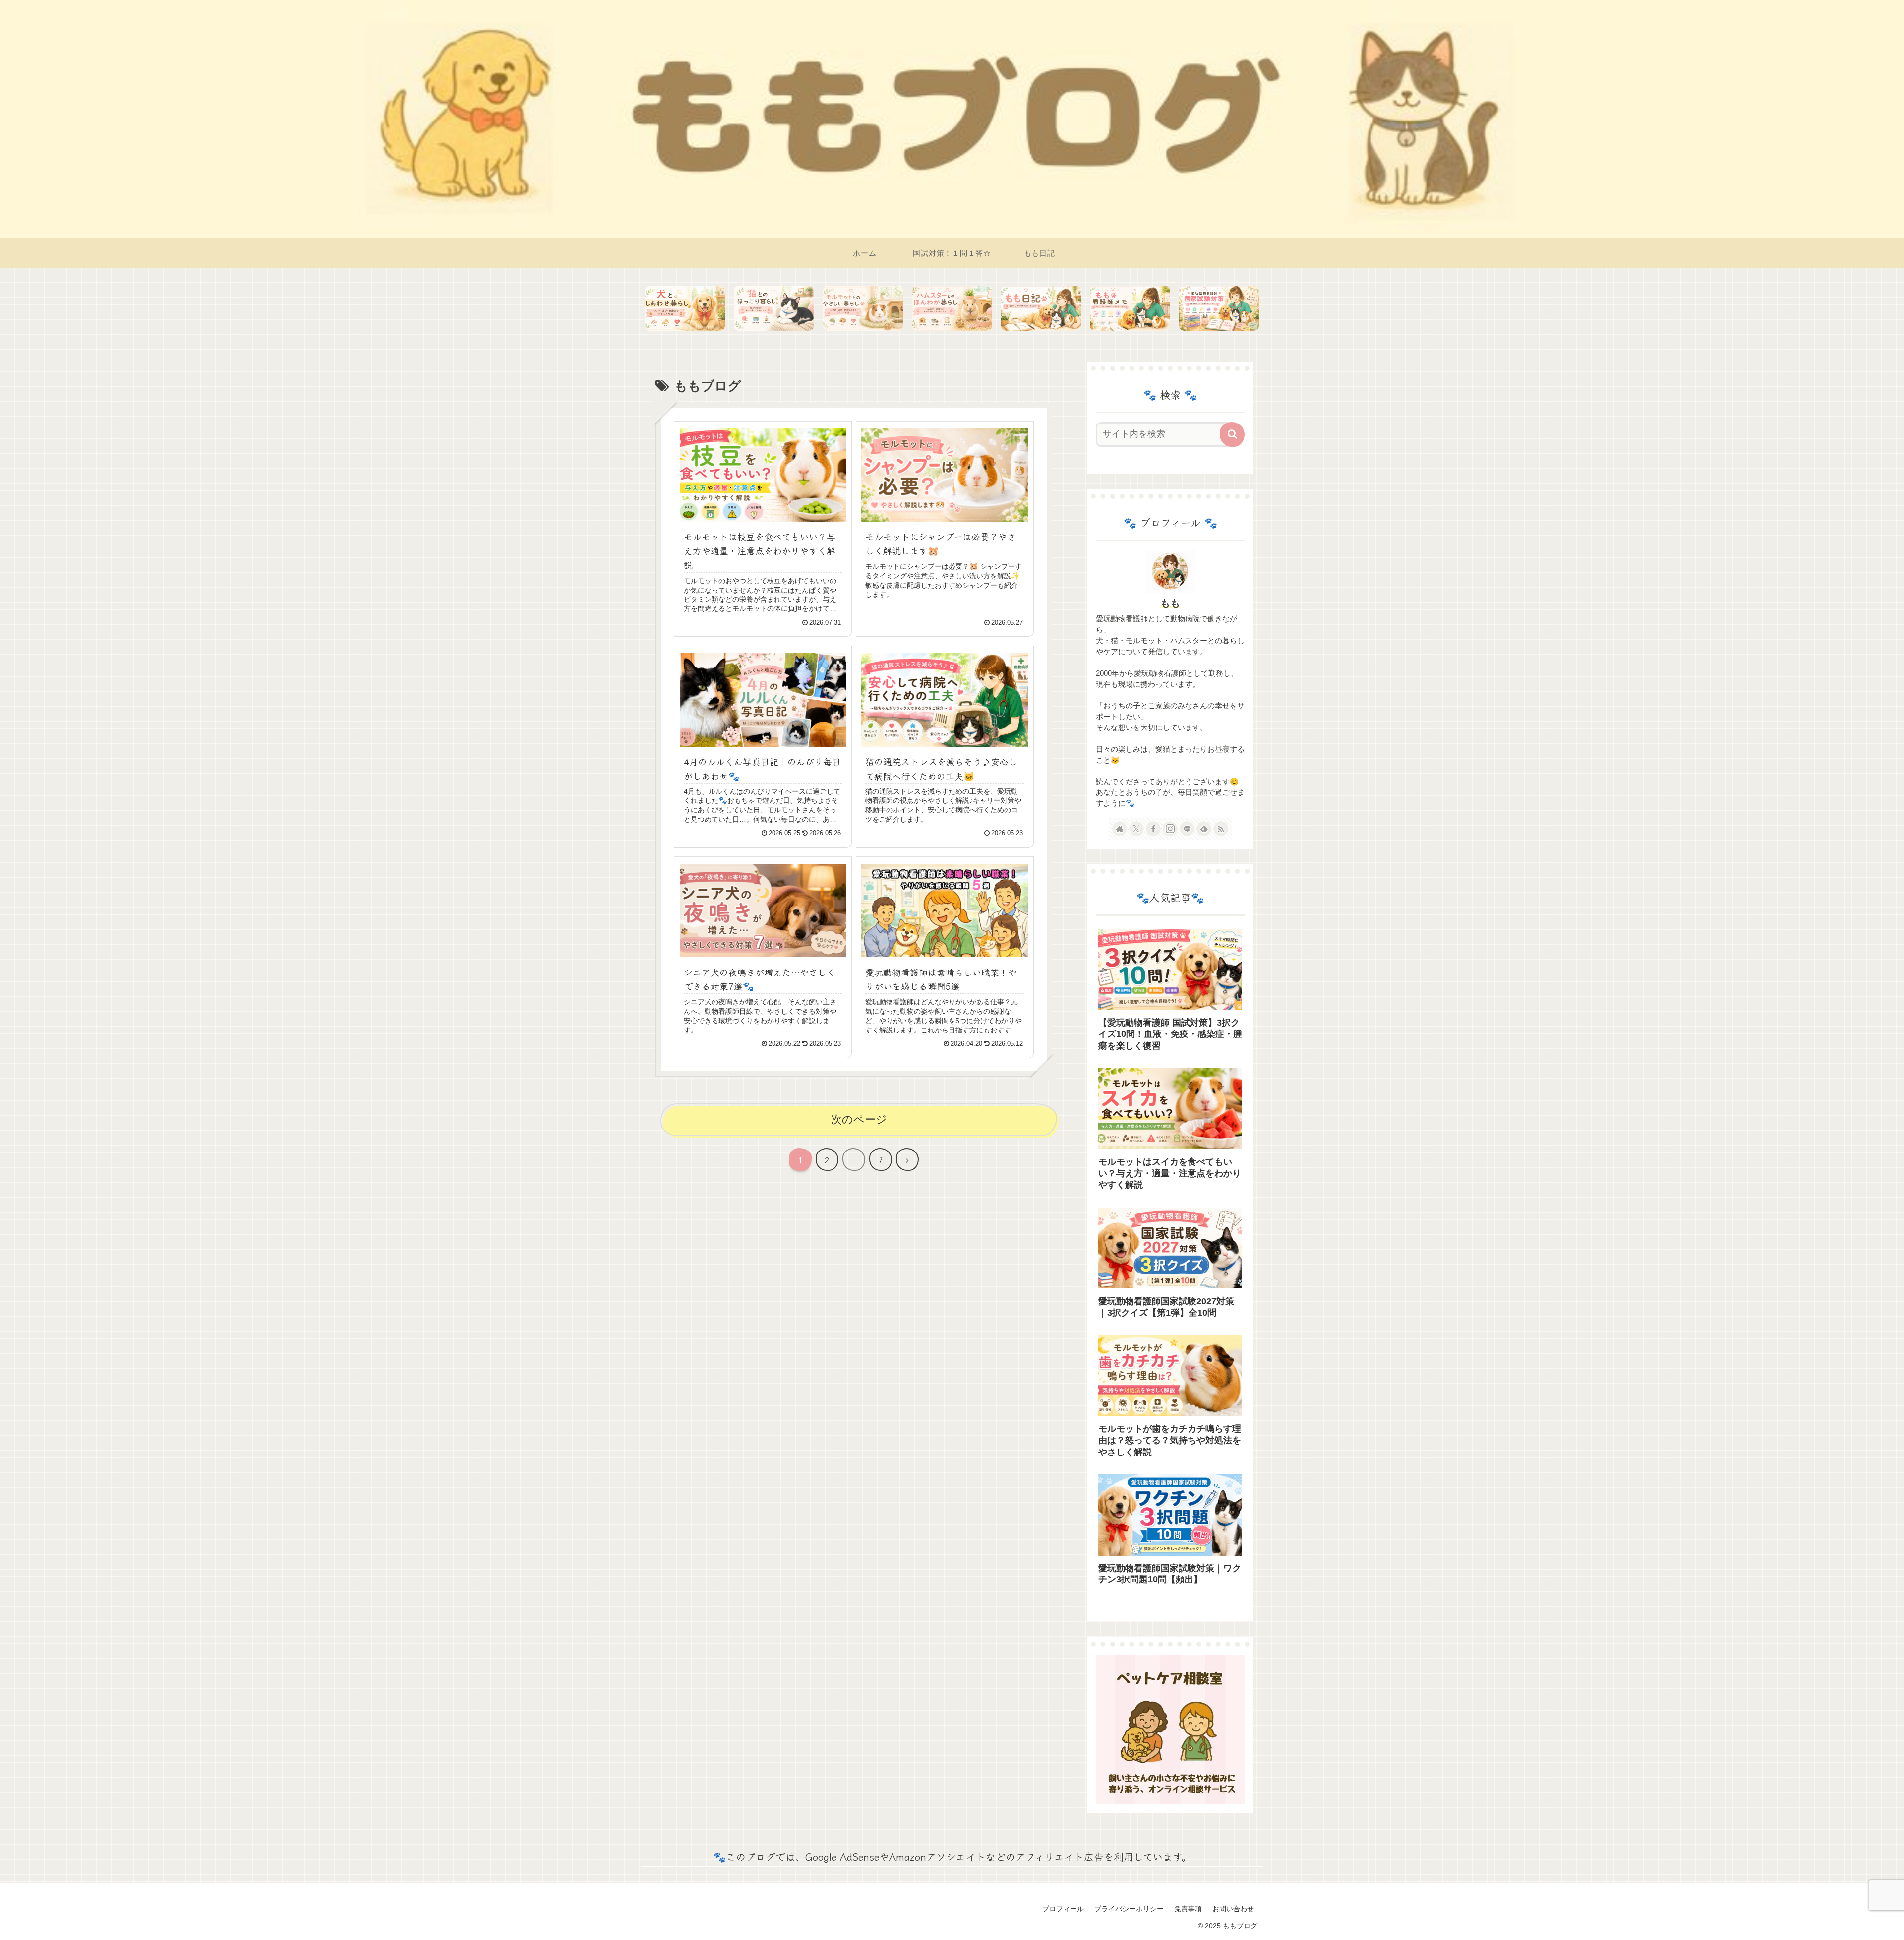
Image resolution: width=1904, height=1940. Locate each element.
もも (1170, 603)
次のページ (859, 1120)
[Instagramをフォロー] (1170, 829)
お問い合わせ (1233, 1909)
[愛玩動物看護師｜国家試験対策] (1219, 308)
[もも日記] (1041, 308)
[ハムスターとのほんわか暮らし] (952, 308)
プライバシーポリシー (1129, 1909)
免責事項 (1188, 1909)
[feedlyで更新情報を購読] (1204, 829)
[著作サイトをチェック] (1120, 829)
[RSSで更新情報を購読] (1221, 829)
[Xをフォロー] (1136, 829)
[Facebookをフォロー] (1153, 829)
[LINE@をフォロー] (1187, 829)
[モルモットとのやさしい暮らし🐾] (863, 308)
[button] (1232, 434)
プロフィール (1063, 1909)
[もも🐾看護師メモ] (1130, 308)
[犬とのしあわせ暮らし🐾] (685, 308)
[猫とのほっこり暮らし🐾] (774, 308)
